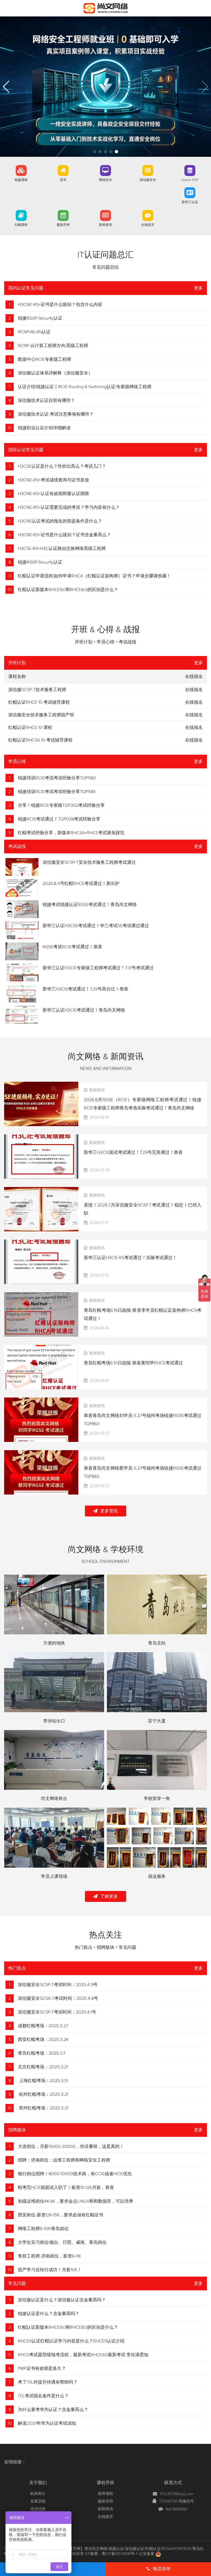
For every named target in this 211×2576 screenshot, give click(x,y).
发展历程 (38, 2501)
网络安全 (105, 180)
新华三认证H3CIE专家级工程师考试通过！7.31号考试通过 (98, 968)
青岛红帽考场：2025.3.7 (42, 2053)
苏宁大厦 (157, 1721)
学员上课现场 (54, 1876)
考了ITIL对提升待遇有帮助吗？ (48, 2382)
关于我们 (38, 2483)
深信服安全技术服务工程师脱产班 (41, 715)
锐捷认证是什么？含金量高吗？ (49, 2314)
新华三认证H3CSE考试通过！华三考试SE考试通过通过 (96, 926)
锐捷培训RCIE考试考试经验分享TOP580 (57, 778)
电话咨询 (162, 2569)
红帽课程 (21, 225)
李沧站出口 (54, 1721)
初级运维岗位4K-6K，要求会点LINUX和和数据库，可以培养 (76, 2201)
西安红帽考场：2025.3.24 (43, 2040)
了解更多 (109, 1896)
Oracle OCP (190, 180)
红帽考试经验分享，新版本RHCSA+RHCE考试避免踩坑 (71, 833)
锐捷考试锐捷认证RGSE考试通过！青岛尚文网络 (90, 905)
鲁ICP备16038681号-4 (120, 2554)
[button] (95, 152)
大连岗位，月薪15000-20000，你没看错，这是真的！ (71, 2146)
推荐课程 (105, 2494)
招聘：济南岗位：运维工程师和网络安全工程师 (64, 2160)
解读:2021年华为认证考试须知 (47, 2423)
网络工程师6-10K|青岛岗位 (43, 2229)
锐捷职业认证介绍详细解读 (44, 428)
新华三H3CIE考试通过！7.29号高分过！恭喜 (85, 989)
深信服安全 (148, 180)
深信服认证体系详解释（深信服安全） (55, 373)
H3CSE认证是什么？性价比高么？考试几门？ (62, 466)
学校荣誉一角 (157, 1799)
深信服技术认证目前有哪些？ (46, 401)
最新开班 (63, 225)
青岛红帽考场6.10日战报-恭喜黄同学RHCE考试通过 (133, 1363)
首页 (63, 180)
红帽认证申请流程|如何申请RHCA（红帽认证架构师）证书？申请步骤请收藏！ (94, 576)
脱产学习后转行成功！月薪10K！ (50, 2270)
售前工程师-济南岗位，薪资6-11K (49, 2256)
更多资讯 (109, 1511)
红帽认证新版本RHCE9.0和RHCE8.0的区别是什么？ (68, 590)
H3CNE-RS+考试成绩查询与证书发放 (53, 480)
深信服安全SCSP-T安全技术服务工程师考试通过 (89, 862)
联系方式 (173, 2483)
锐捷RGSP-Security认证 (40, 318)
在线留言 (148, 225)
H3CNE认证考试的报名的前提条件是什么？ (60, 521)
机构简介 (38, 2494)
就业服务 (157, 1876)
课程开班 (105, 2483)
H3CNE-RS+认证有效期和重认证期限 (53, 494)
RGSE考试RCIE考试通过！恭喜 (72, 947)
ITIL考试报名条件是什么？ (43, 2396)
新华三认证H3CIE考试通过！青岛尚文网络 (84, 1010)
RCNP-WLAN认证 (34, 332)
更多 (198, 288)
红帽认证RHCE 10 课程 (30, 728)
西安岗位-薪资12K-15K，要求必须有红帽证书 (61, 2215)
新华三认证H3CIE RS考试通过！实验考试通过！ (130, 1258)
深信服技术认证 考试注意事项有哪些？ (56, 414)
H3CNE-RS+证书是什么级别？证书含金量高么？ (64, 535)
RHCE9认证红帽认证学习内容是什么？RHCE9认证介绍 (71, 2341)
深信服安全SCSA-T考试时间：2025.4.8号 (58, 1998)
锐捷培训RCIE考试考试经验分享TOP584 (57, 792)
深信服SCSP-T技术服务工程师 (37, 690)
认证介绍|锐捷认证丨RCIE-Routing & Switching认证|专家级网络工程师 (85, 387)
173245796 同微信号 (177, 2501)
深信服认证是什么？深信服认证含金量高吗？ (62, 2300)
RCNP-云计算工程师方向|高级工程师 (53, 346)
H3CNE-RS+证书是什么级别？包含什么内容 (60, 305)
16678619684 (177, 2509)
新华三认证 (190, 202)
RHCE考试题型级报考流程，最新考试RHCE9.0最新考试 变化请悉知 (83, 2355)
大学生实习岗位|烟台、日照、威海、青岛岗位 (62, 2242)
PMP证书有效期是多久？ (42, 2368)
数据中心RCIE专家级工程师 (45, 359)
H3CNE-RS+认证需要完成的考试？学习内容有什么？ (69, 507)
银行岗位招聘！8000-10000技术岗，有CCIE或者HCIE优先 (75, 2174)
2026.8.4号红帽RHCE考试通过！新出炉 (81, 884)
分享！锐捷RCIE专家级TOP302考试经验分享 (61, 805)
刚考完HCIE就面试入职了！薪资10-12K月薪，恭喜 (66, 2188)
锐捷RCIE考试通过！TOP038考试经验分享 (59, 819)
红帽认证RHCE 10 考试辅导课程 (39, 702)
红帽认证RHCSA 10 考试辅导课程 (40, 740)
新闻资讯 (105, 225)
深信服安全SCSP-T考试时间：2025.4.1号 (57, 2012)
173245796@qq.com (177, 2494)
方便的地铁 (54, 1643)
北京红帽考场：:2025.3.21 (43, 2067)
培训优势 (38, 2509)
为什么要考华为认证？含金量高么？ (53, 2410)
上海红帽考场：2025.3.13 (43, 2081)
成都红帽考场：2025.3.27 (43, 2026)
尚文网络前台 (54, 1799)
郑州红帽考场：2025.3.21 (43, 2108)
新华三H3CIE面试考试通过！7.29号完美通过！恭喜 (133, 1152)
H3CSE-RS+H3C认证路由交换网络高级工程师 (62, 549)
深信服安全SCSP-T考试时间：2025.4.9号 (58, 1985)
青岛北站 (157, 1643)
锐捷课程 (21, 180)
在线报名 (194, 690)
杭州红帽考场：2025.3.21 (43, 2094)
